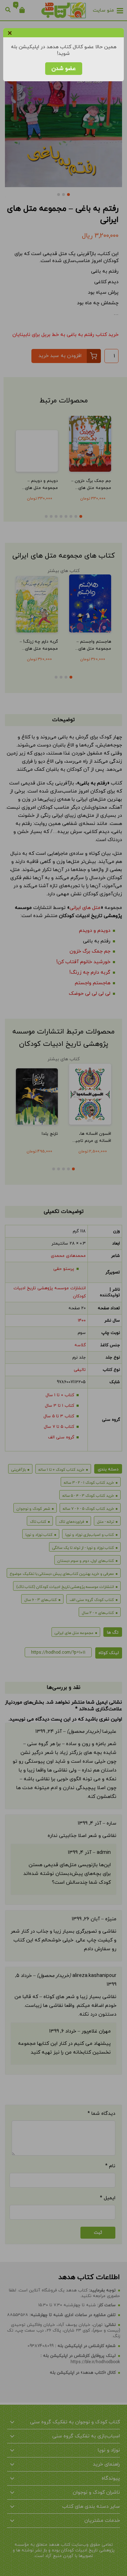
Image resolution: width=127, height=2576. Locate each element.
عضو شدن (64, 69)
